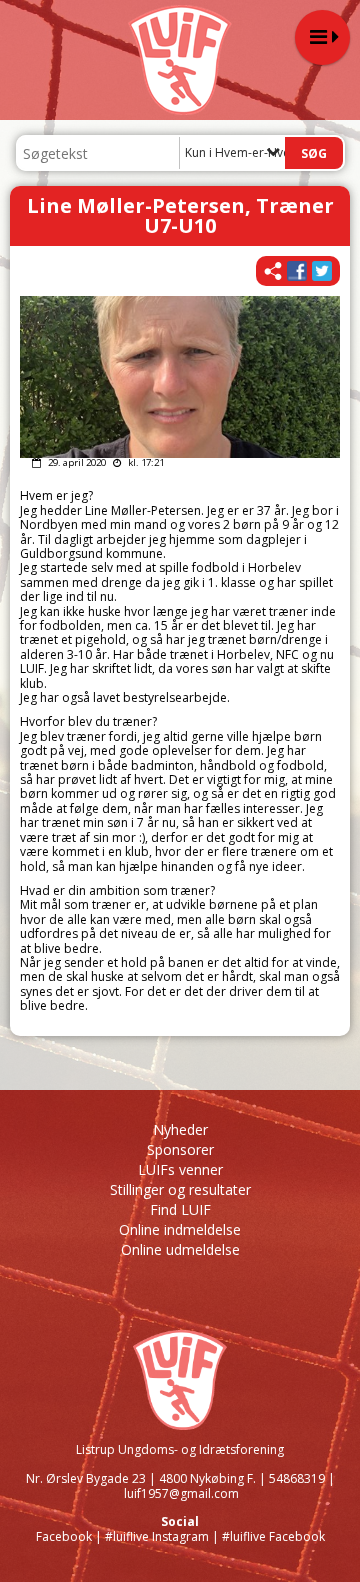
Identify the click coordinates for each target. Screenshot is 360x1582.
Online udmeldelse (180, 1249)
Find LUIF (180, 1209)
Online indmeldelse (180, 1229)
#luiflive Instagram (157, 1536)
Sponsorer (180, 1149)
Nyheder (180, 1129)
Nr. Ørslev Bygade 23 (86, 1478)
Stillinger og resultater (180, 1189)
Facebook (64, 1536)
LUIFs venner (180, 1169)
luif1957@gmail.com (181, 1493)
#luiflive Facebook (273, 1536)
